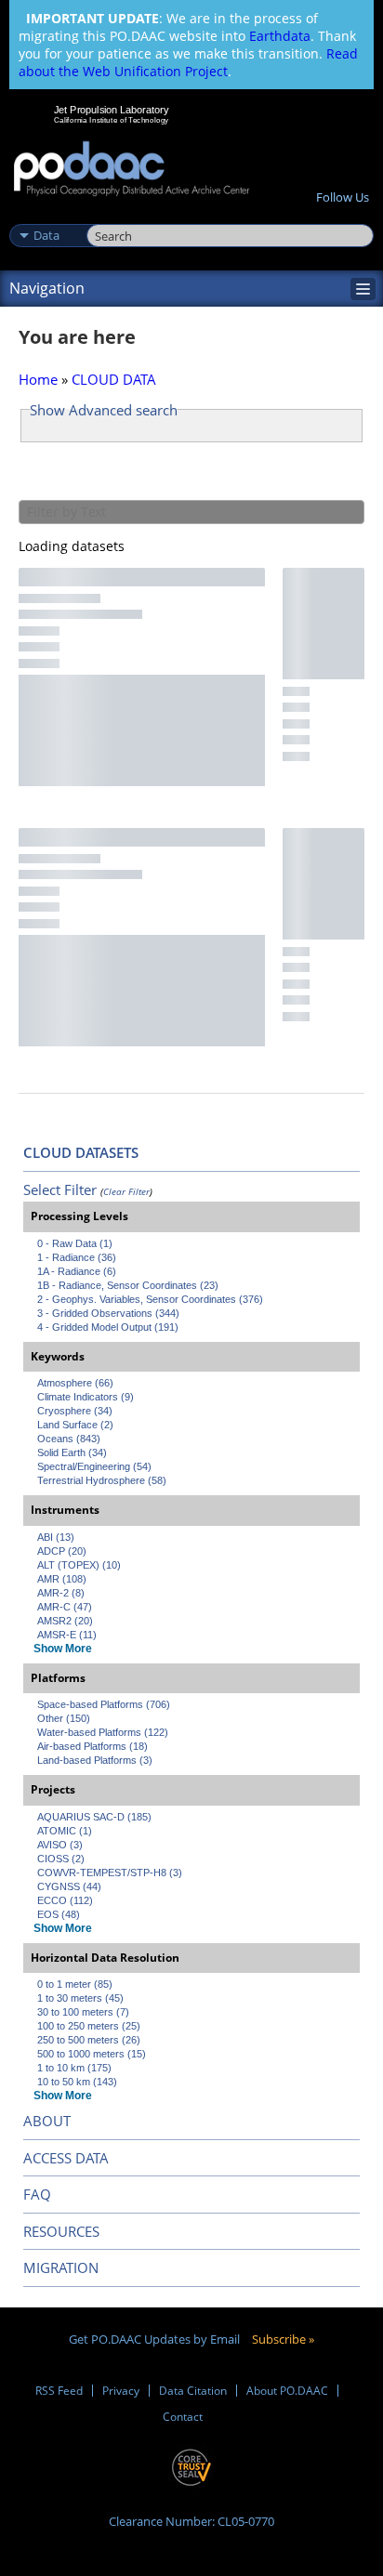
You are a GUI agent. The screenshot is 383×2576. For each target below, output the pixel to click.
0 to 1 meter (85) (75, 1984)
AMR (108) (62, 1579)
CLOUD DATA (114, 379)
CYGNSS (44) (69, 1886)
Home (38, 379)
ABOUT (47, 2121)
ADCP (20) (62, 1551)
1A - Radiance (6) (77, 1271)
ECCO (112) (65, 1900)
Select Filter (60, 1189)
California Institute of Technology (112, 120)
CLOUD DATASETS (81, 1152)
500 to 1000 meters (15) (92, 2054)
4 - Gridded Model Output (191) (108, 1327)
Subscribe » (283, 2339)
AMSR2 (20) (65, 1621)
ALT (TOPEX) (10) (79, 1565)
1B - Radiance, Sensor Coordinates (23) (128, 1285)
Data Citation (193, 2391)
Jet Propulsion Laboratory (111, 110)
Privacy (121, 2391)
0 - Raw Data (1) (75, 1243)
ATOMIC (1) (65, 1831)
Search (107, 216)
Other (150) (64, 1718)
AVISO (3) (60, 1845)
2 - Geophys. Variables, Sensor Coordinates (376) (150, 1299)
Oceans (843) (69, 1439)
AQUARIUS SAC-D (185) (94, 1817)
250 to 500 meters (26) (89, 2040)
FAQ (37, 2194)
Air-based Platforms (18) (92, 1746)
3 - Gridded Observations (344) (108, 1313)
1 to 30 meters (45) (80, 1998)
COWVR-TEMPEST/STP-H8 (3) (110, 1873)
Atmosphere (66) (75, 1383)
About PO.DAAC (287, 2391)
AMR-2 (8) (61, 1593)
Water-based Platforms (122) (103, 1732)
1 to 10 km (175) (74, 2068)
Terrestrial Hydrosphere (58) (102, 1480)
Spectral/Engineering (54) (94, 1466)
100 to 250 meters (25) (89, 2026)
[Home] (132, 170)
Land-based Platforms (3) (95, 1760)
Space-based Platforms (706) (104, 1704)
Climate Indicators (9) (86, 1397)
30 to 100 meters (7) (83, 2012)
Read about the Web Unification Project (188, 62)
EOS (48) (59, 1914)
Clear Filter (126, 1191)
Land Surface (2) (75, 1425)
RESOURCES (61, 2231)
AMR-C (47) (65, 1607)
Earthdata (280, 36)
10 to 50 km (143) (77, 2082)
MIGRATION (61, 2267)
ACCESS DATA (66, 2158)
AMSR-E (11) (67, 1635)
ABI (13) (56, 1537)
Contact (183, 2417)
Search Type (46, 216)
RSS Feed (59, 2391)
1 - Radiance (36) (77, 1257)
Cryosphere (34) (75, 1411)
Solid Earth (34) (72, 1452)
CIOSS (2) (61, 1859)
